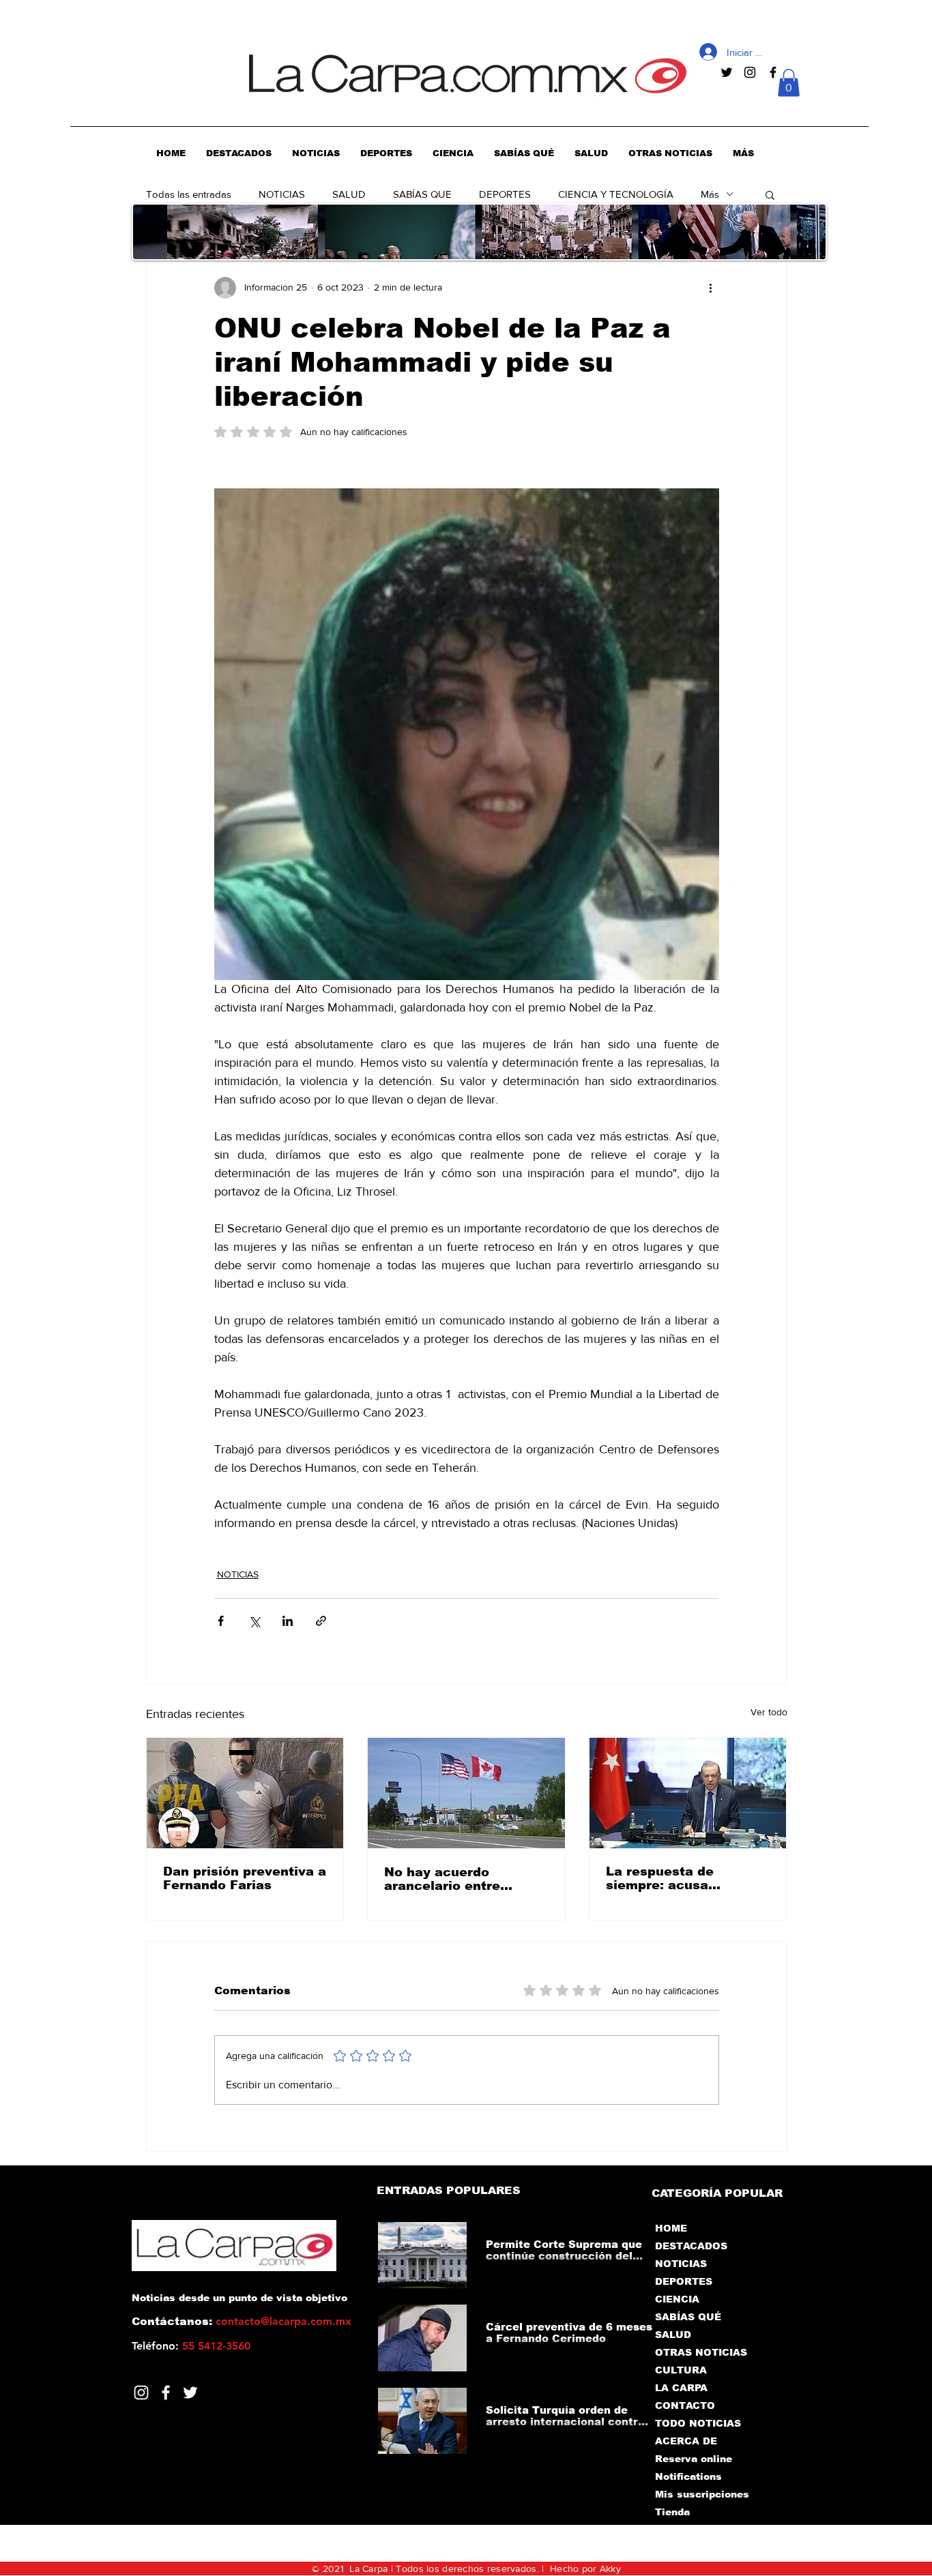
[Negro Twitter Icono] (727, 72)
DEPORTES (505, 194)
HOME (671, 2228)
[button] (789, 83)
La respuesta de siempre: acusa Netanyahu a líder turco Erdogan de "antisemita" (688, 1878)
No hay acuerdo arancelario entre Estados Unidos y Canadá (442, 1879)
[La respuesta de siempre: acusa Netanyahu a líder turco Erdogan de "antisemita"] (688, 1793)
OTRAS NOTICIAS (701, 2352)
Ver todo (769, 1712)
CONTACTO (685, 2405)
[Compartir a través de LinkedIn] (288, 1621)
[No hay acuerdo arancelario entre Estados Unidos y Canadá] (466, 1793)
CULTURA (681, 2370)
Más (710, 194)
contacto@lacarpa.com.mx (283, 2321)
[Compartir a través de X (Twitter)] (254, 1621)
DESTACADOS (691, 2246)
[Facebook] (166, 2393)
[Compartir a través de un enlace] (321, 1621)
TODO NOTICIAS (698, 2423)
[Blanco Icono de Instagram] (141, 2393)
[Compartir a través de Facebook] (221, 1621)
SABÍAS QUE (422, 194)
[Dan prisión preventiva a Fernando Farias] (245, 1793)
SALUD (349, 194)
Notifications (688, 2476)
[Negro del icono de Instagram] (750, 72)
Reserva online (694, 2459)
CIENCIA (677, 2299)
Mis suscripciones (701, 2494)
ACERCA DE (686, 2441)
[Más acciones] (711, 288)
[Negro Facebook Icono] (773, 72)
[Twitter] (190, 2393)
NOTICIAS (282, 194)
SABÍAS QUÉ (688, 2317)
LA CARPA (681, 2388)
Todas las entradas (189, 194)
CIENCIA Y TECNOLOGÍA (616, 194)
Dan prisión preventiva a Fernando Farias (245, 1878)
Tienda (672, 2512)
